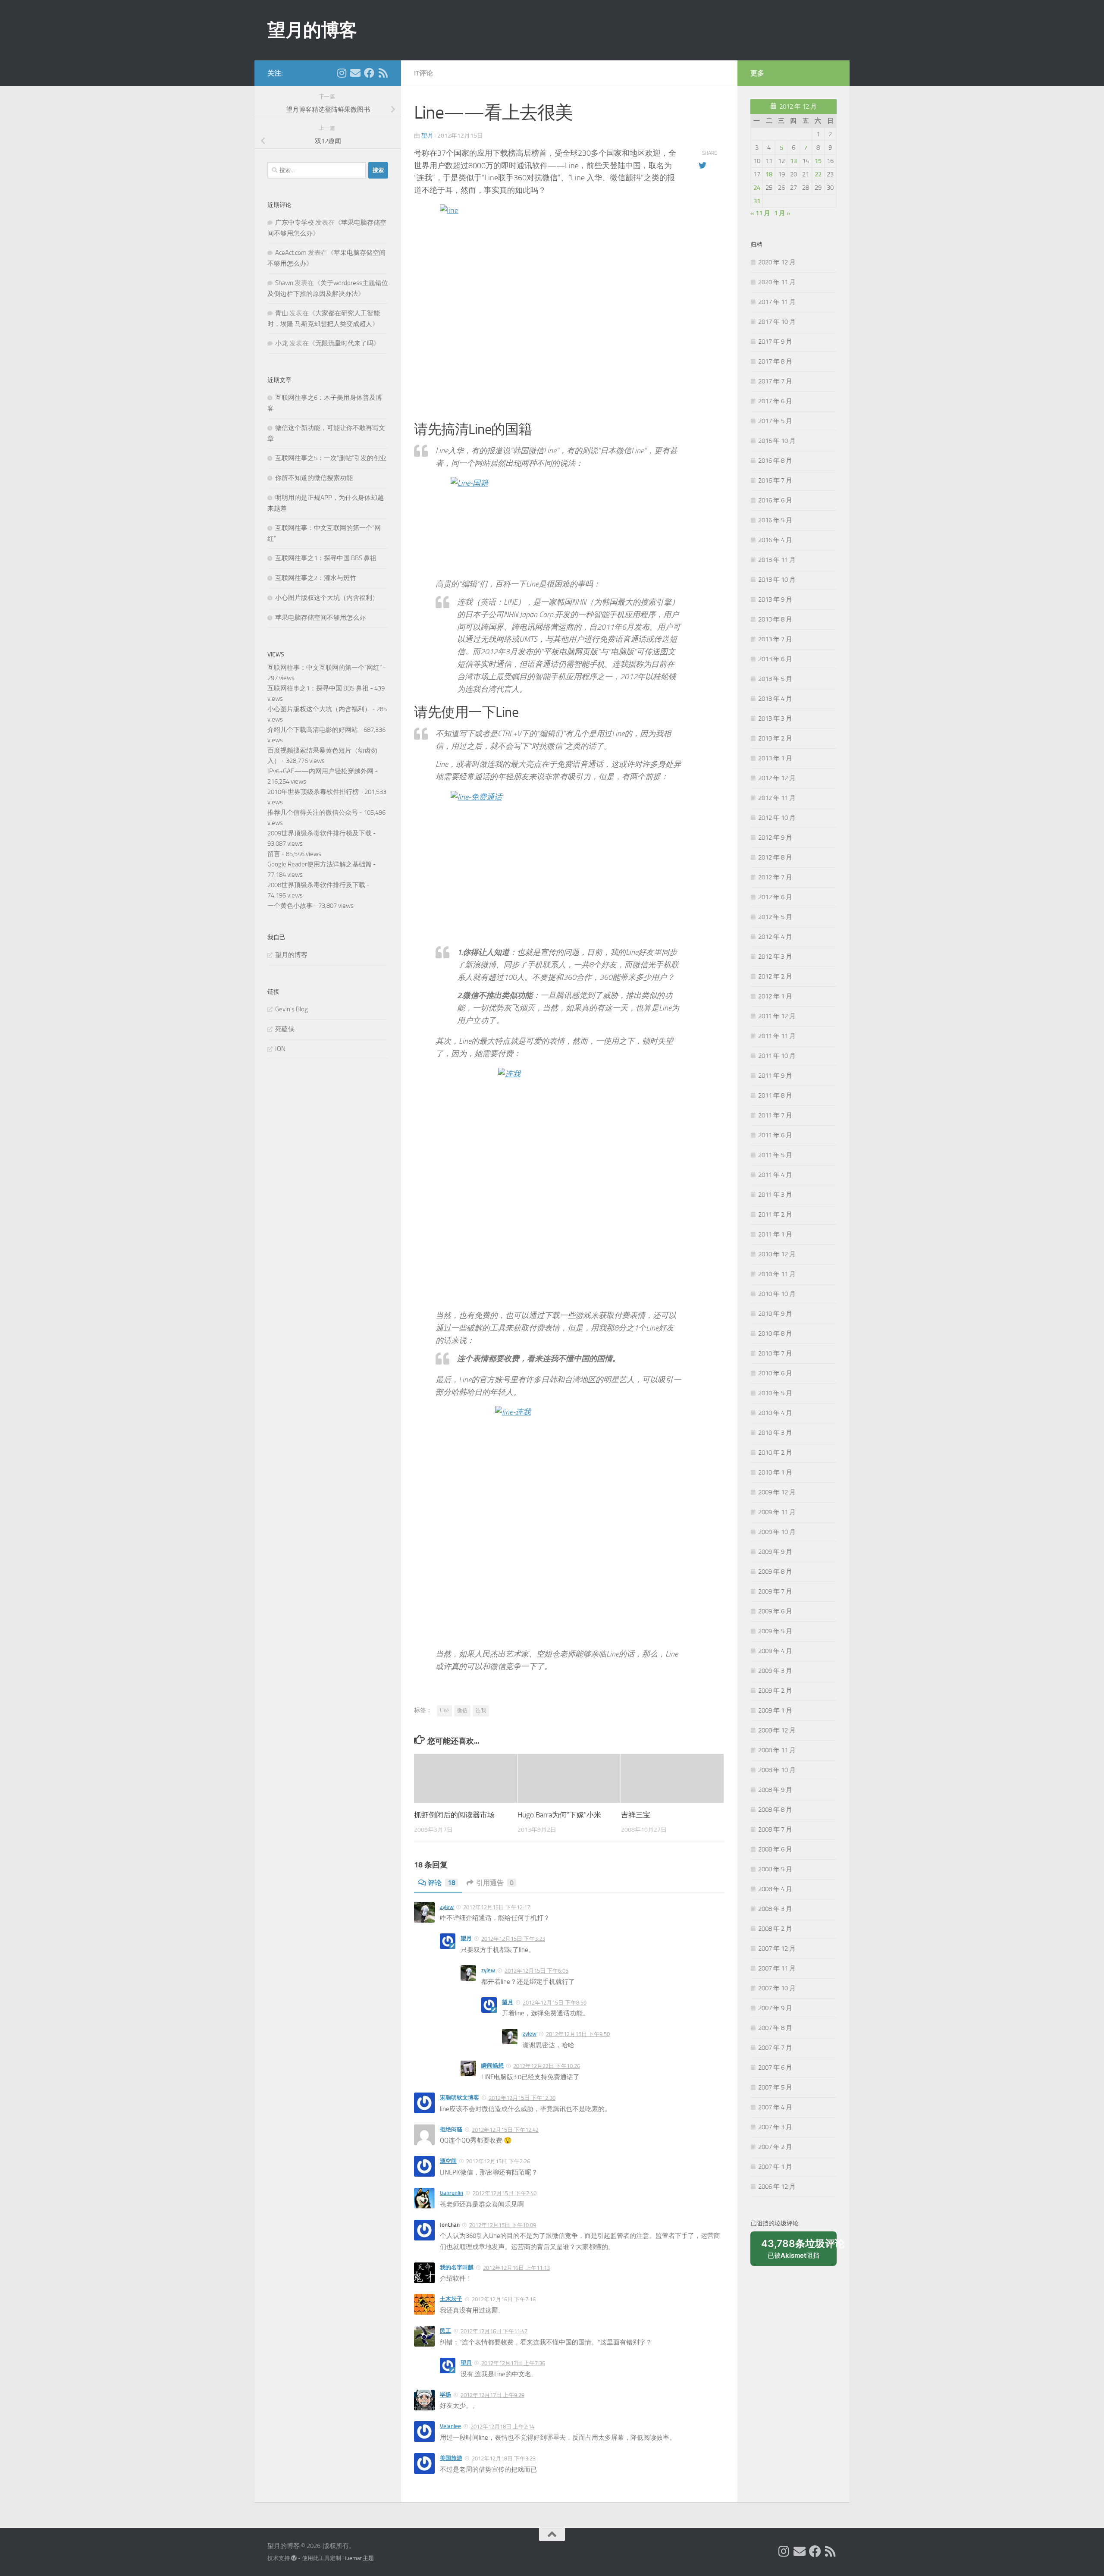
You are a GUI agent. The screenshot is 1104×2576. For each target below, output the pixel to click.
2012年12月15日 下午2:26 (498, 2161)
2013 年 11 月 (777, 560)
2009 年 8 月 (775, 1572)
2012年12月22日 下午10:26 (547, 2066)
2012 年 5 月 (775, 917)
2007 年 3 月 (775, 2127)
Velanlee (450, 2426)
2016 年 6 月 (775, 500)
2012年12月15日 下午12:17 (497, 1907)
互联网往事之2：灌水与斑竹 (316, 578)
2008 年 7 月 (775, 1829)
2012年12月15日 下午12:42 (505, 2130)
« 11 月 (760, 213)
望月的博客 (312, 30)
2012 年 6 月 (775, 897)
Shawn (284, 283)
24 (757, 188)
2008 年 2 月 (775, 1929)
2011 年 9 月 (775, 1076)
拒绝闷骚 (451, 2129)
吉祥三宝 (636, 1815)
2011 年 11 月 (777, 1036)
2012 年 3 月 (775, 957)
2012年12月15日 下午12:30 (522, 2098)
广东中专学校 (295, 223)
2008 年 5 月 (775, 1869)
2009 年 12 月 (777, 1492)
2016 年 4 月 (775, 540)
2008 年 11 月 (777, 1750)
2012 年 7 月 (775, 877)
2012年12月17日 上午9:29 (492, 2395)
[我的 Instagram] (342, 73)
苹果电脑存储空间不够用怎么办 (320, 618)
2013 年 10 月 (777, 580)
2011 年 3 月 (775, 1195)
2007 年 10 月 (777, 1988)
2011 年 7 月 (775, 1115)
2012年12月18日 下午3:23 (504, 2458)
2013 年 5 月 (775, 679)
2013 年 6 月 (775, 659)
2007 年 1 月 (775, 2167)
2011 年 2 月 (775, 1214)
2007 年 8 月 (775, 2028)
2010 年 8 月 (775, 1333)
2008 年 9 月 (775, 1790)
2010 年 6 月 (775, 1373)
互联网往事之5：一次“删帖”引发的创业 (331, 458)
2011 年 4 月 (775, 1175)
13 (793, 161)
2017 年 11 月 (777, 302)
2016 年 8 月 (775, 461)
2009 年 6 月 (775, 1611)
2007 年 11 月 (777, 1968)
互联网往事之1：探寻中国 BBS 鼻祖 (326, 558)
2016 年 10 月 (777, 441)
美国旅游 (451, 2458)
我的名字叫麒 (457, 2267)
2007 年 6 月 (775, 2068)
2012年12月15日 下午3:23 (513, 1939)
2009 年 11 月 (777, 1512)
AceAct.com (291, 253)
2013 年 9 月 (775, 599)
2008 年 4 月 (775, 1889)
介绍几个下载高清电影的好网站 (313, 730)
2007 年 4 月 (775, 2107)
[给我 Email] (355, 73)
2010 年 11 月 (777, 1274)
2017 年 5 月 (775, 421)
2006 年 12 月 (777, 2187)
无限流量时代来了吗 (344, 343)
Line (444, 1710)
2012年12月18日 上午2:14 (502, 2427)
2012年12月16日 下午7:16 (504, 2299)
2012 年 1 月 (775, 996)
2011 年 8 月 (775, 1095)
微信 (462, 1710)
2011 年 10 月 (777, 1056)
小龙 (282, 343)
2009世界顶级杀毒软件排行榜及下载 (320, 833)
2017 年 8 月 (775, 361)
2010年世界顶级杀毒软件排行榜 (313, 792)
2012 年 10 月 (777, 818)
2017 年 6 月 (775, 401)
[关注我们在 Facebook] (369, 73)
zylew (447, 1907)
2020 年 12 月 (777, 262)
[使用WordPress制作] (294, 2558)
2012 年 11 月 (777, 798)
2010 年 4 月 (775, 1413)
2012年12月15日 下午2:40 (505, 2193)
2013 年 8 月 (775, 619)
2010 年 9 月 (775, 1314)
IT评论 (423, 73)
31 (757, 201)
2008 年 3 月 (775, 1909)
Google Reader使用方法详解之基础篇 (320, 864)
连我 (481, 1710)
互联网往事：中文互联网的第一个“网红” (325, 668)
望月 (427, 136)
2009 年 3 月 (775, 1671)
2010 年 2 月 (775, 1453)
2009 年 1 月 (775, 1710)
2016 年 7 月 (775, 480)
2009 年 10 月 (777, 1532)
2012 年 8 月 (775, 857)
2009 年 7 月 (775, 1591)
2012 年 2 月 (775, 976)
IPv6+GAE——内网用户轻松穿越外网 (320, 771)
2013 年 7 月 (775, 639)
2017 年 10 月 (777, 322)
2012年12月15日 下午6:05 (536, 1971)
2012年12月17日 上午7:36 (513, 2363)
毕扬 (445, 2395)
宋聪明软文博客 (459, 2098)
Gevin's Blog (292, 1009)
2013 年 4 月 (775, 699)
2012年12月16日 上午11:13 (516, 2268)
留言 (274, 854)
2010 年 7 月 (775, 1353)
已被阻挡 (799, 2252)
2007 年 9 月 (775, 2008)
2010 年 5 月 (775, 1393)
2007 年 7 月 (775, 2048)
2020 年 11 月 (777, 282)
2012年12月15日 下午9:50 (578, 2034)
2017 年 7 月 (775, 381)
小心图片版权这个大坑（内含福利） (327, 598)
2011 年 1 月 (775, 1234)
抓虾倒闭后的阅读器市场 (454, 1815)
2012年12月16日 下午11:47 (494, 2331)
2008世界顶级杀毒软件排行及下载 (316, 885)
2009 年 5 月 (775, 1631)
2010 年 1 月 (775, 1472)
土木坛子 (451, 2299)
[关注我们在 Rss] (383, 73)
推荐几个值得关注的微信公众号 (313, 813)
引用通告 (495, 1883)
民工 (445, 2331)
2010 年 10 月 (777, 1294)
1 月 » (782, 213)
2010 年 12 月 (777, 1254)
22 (818, 174)
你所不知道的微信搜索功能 (314, 478)
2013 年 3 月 (775, 719)
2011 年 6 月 (775, 1135)
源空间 (448, 2161)
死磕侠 (285, 1029)
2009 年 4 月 (775, 1651)
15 (818, 161)
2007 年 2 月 (775, 2147)
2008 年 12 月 (777, 1730)
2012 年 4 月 (775, 937)
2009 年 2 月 (775, 1691)
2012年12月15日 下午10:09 (503, 2225)
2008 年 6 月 (775, 1849)
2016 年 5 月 (775, 520)
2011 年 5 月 (775, 1155)
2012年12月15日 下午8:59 (555, 2003)
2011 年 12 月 (777, 1016)
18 (769, 174)
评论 (442, 1883)
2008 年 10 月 (777, 1770)
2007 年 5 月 (775, 2087)
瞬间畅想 (492, 2066)
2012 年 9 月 (775, 838)
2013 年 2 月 (775, 738)
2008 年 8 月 (775, 1810)
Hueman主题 (358, 2558)
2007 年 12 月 (777, 1948)
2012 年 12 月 (777, 778)
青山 (282, 313)
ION (280, 1049)
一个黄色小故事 (290, 906)
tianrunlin (452, 2193)
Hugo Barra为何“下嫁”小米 (559, 1815)
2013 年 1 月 (775, 758)
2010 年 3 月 (775, 1433)
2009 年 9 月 (775, 1552)
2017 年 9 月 (775, 342)
